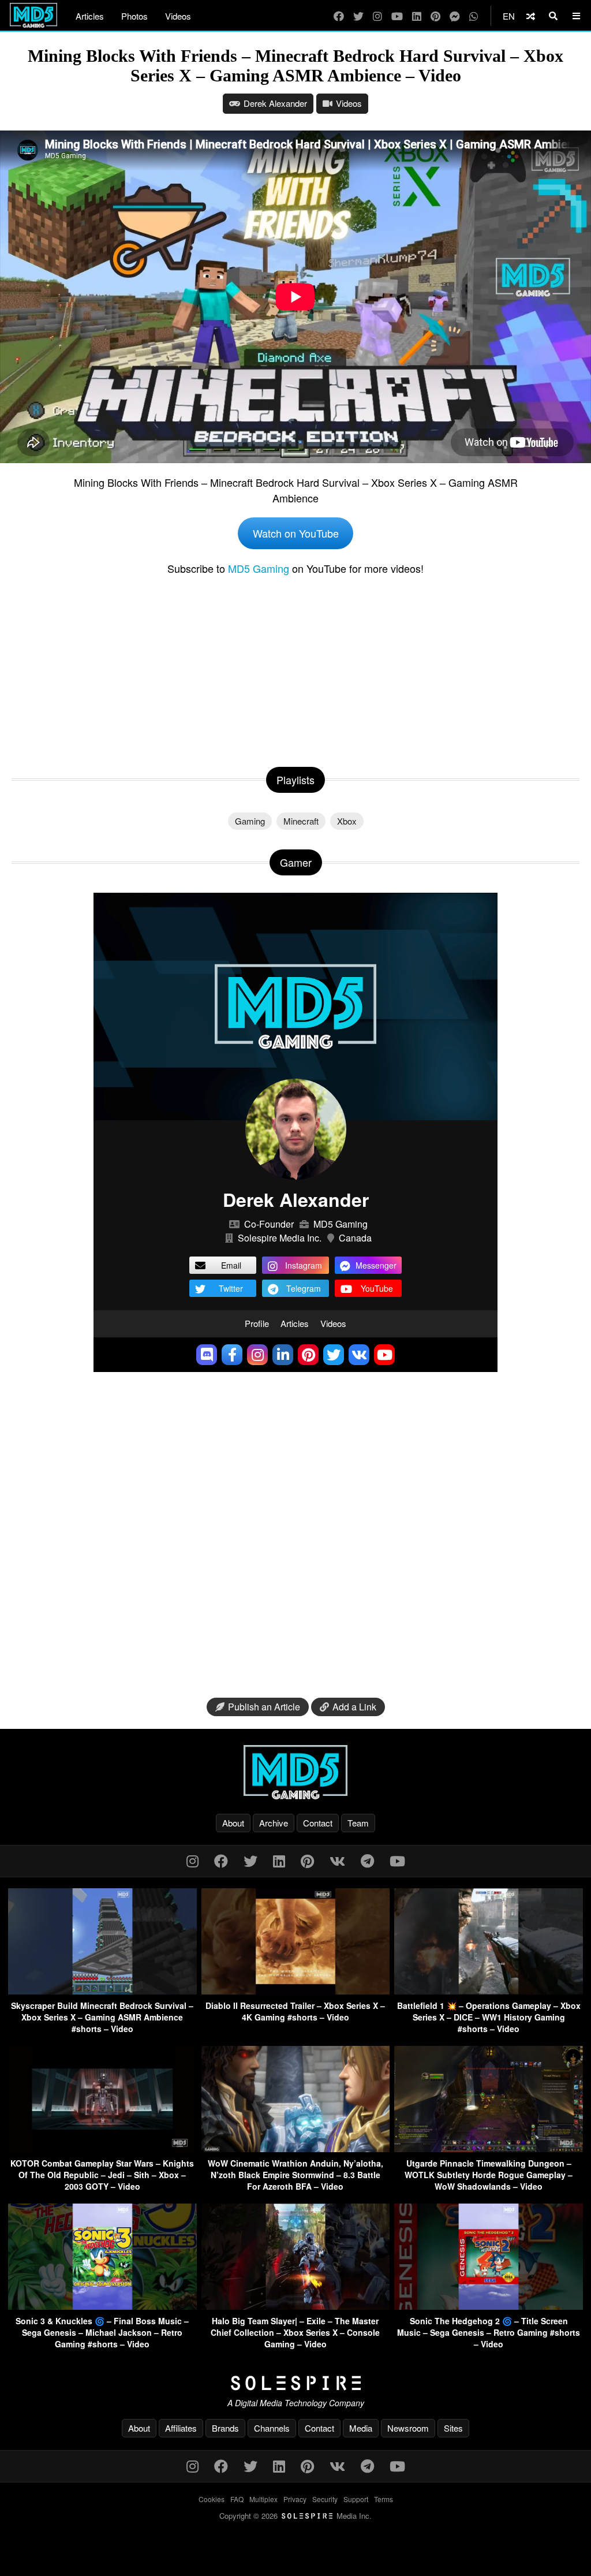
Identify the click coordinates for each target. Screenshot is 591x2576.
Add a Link (354, 1707)
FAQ (237, 2499)
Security (325, 2499)
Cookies (212, 2499)
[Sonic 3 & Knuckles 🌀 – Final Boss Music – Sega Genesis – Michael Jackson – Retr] (102, 2306)
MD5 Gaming (259, 568)
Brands (225, 2428)
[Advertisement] (295, 669)
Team (358, 1823)
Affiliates (181, 2428)
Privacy (295, 2499)
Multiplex (263, 2499)
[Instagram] (377, 16)
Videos (178, 16)
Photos (134, 16)
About (233, 1823)
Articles (90, 16)
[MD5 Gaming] (295, 1772)
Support (356, 2499)
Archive (274, 1823)
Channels (272, 2428)
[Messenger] (455, 16)
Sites (453, 2428)
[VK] (337, 1860)
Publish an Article (264, 1707)
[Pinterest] (435, 16)
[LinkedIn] (417, 16)
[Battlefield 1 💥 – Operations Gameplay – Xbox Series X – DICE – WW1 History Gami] (489, 1991)
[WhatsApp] (474, 16)
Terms (384, 2499)
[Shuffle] (531, 16)
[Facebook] (339, 16)
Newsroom (408, 2428)
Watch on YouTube (296, 533)
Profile (257, 1323)
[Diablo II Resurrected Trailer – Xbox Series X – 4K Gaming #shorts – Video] (296, 1991)
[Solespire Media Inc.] (295, 2383)
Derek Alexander (275, 103)
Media (361, 2428)
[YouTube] (397, 16)
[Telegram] (367, 1860)
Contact (318, 1823)
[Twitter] (358, 16)
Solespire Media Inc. (280, 1238)
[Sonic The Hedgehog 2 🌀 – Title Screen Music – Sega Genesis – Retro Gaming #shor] (489, 2306)
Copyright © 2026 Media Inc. (295, 2516)
